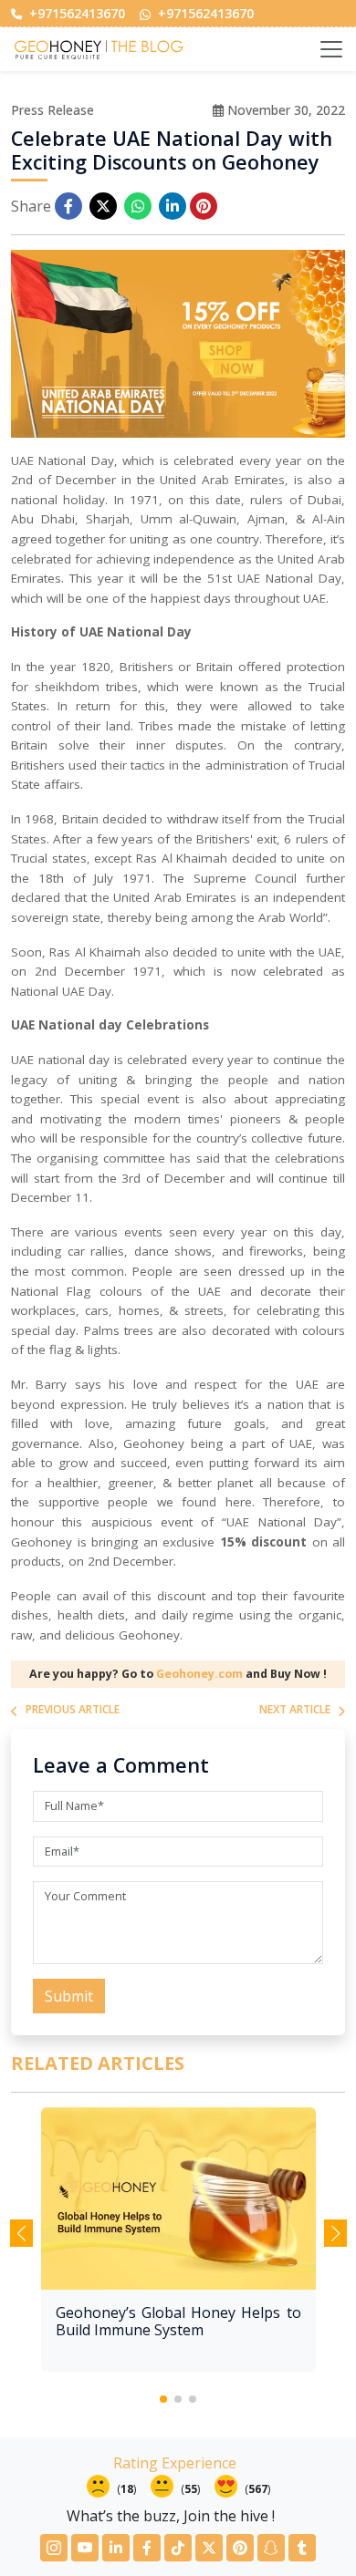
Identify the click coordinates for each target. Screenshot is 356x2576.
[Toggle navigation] (331, 49)
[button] (163, 2399)
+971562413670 (75, 13)
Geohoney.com (199, 1674)
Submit (69, 1996)
